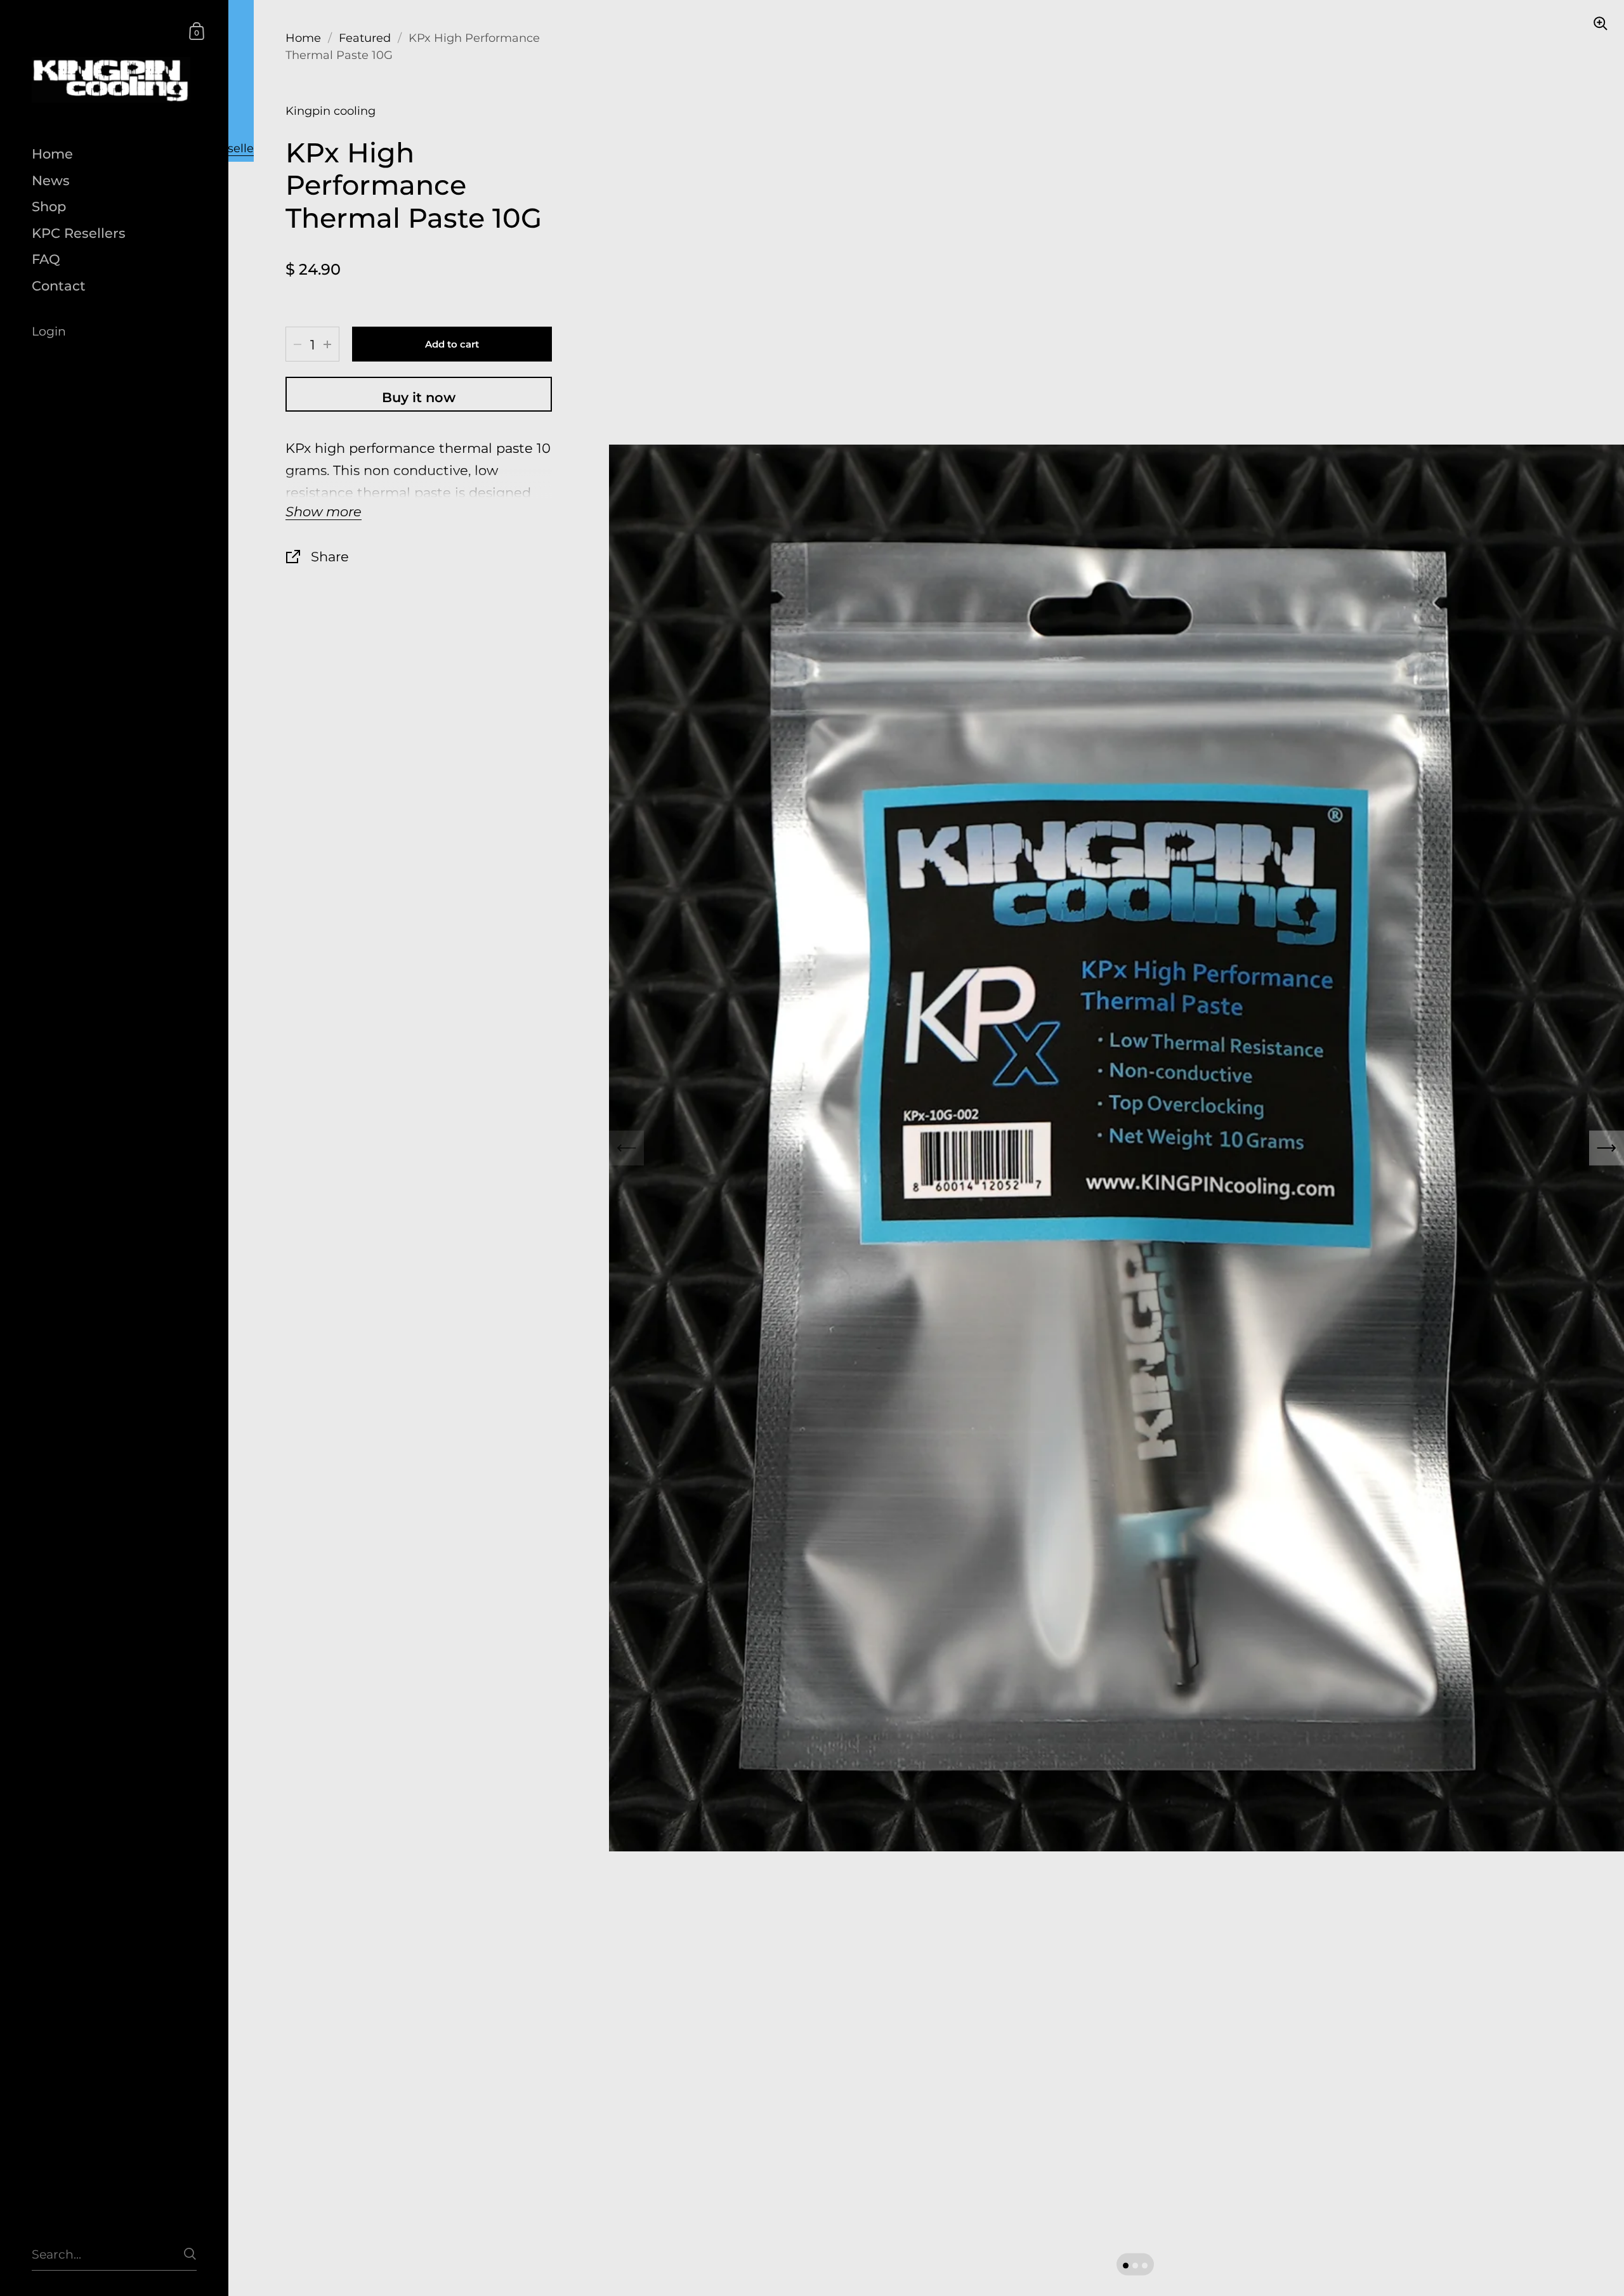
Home (303, 38)
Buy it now (419, 397)
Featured (365, 38)
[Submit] (190, 2254)
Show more (324, 512)
